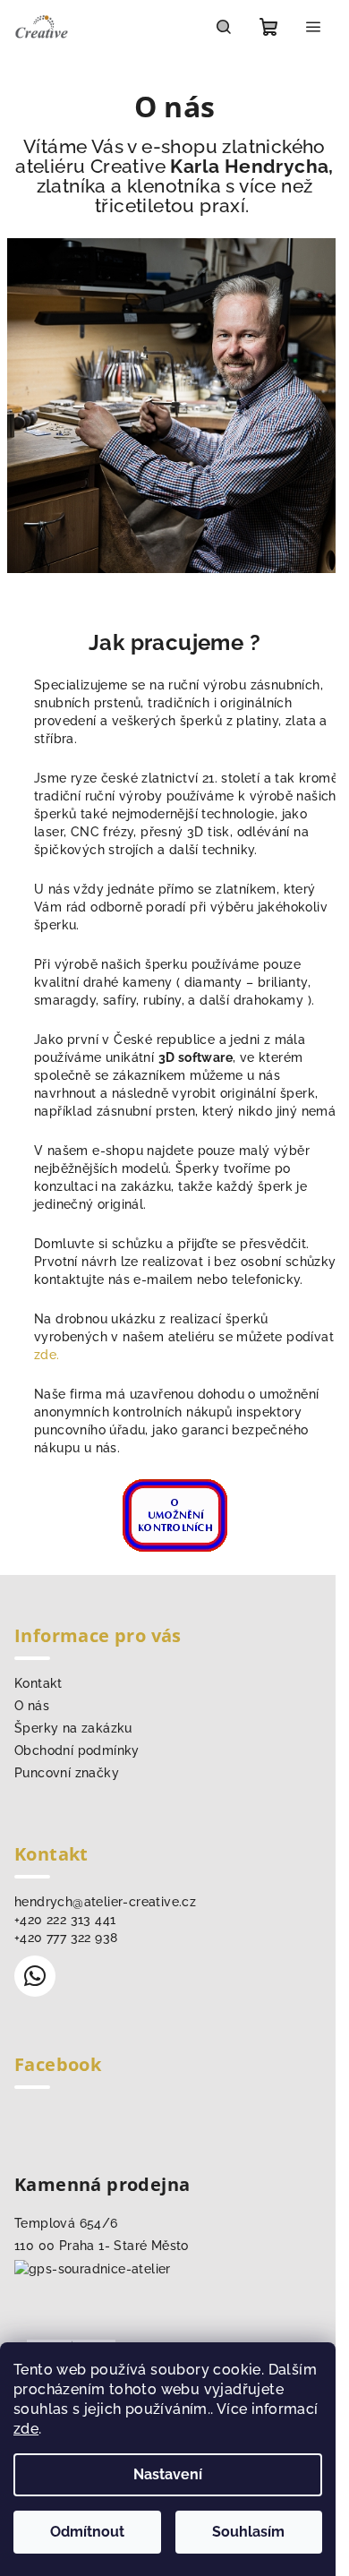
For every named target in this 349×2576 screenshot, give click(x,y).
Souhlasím (248, 2532)
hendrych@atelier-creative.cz (105, 1902)
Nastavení (168, 2474)
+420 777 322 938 (66, 1938)
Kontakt (38, 1683)
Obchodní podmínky (77, 1750)
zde (26, 2429)
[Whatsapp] (35, 1976)
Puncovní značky (67, 1773)
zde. (47, 1355)
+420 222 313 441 (65, 1920)
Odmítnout (87, 2532)
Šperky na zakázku (73, 1728)
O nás (32, 1706)
